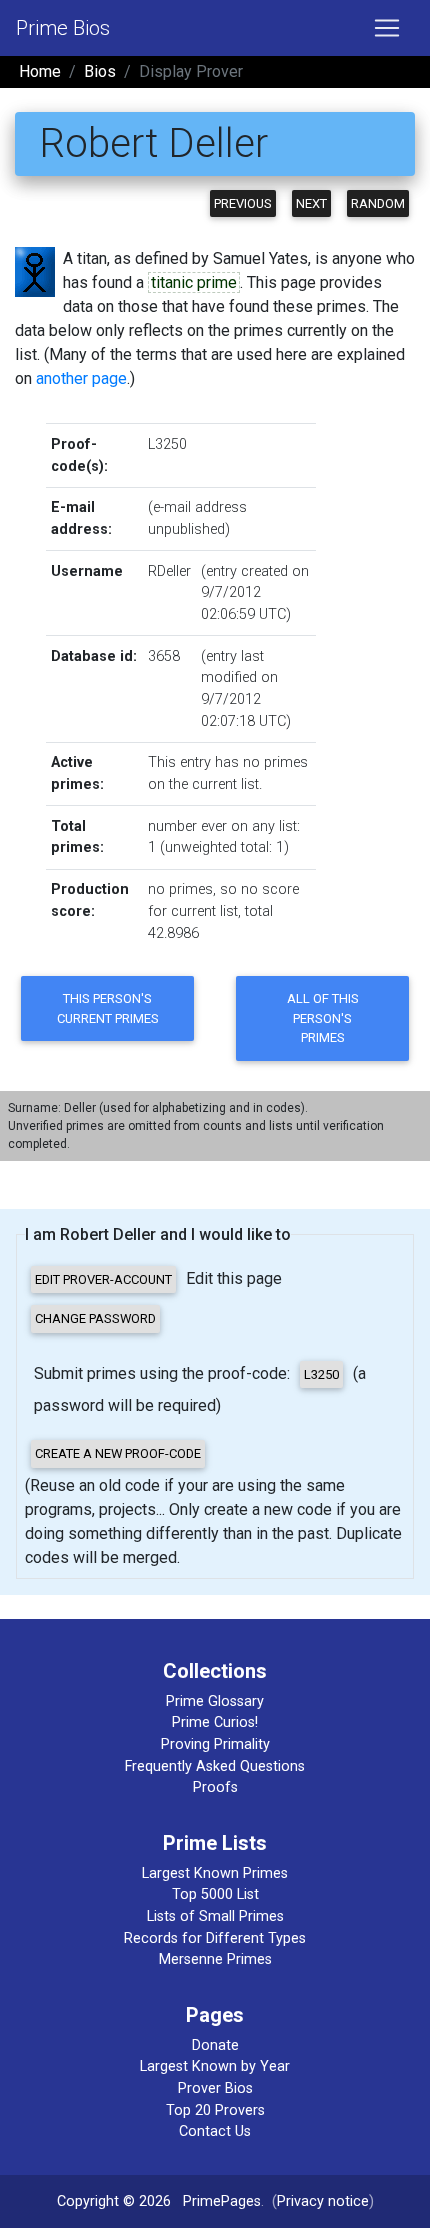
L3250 (167, 444)
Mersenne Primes (215, 1959)
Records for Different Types (215, 1938)
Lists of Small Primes (215, 1916)
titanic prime (194, 282)
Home (40, 71)
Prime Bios (63, 28)
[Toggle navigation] (387, 28)
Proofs (215, 1787)
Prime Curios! (215, 1722)
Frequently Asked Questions (215, 1766)
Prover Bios (215, 2088)
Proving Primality (215, 1744)
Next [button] (311, 203)
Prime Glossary (215, 1701)
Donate (215, 2045)
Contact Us (215, 2131)
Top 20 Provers (215, 2110)
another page (81, 378)
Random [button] (378, 203)
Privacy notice (323, 2201)
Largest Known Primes (215, 1873)
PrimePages (222, 2201)
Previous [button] (243, 203)
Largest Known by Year (215, 2066)
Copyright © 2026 (114, 2201)
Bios (100, 71)
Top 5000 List (215, 1894)
